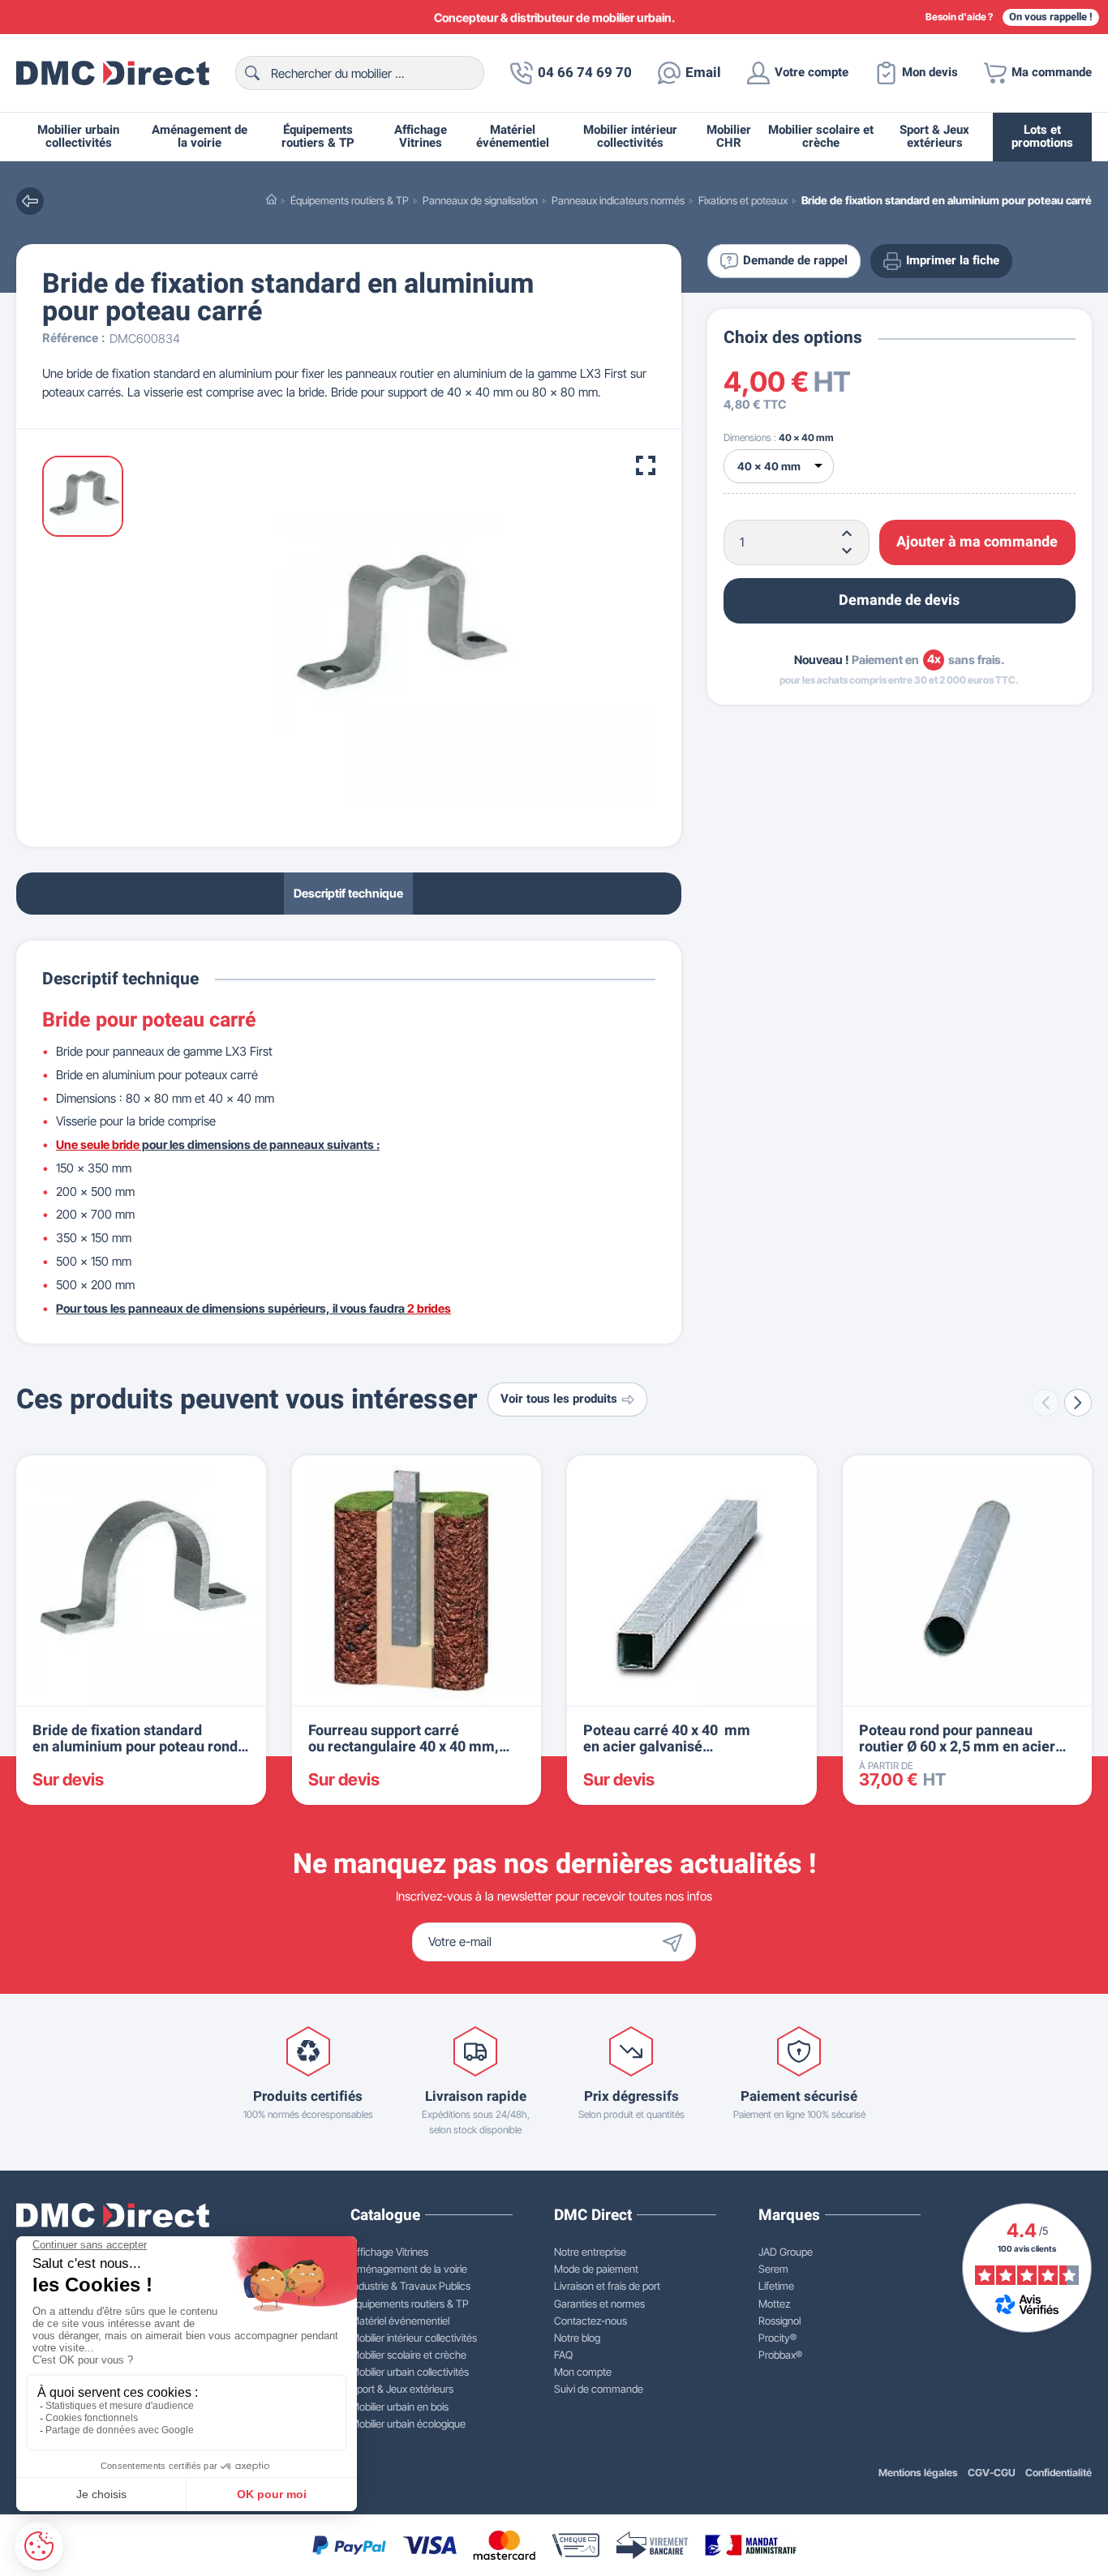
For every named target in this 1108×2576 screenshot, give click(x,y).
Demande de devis (899, 600)
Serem (773, 2269)
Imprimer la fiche (953, 261)
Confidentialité (1059, 2473)
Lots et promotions (1042, 137)
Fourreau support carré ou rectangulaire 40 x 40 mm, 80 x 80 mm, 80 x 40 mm (404, 1747)
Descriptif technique (348, 892)
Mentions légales (918, 2473)
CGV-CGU (992, 2473)
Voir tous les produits (559, 1399)
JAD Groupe (786, 2252)
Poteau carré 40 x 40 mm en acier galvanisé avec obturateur (667, 1747)
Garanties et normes (599, 2304)
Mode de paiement (596, 2269)
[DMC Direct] (113, 73)
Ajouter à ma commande (977, 541)
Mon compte (583, 2372)
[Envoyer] (676, 1942)
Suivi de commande (599, 2389)
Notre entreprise (590, 2252)
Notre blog (577, 2338)
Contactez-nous (591, 2321)
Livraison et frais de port (607, 2286)
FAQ (563, 2355)
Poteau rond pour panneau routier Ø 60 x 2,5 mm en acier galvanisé (957, 1747)
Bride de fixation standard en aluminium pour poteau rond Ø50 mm (135, 1747)
